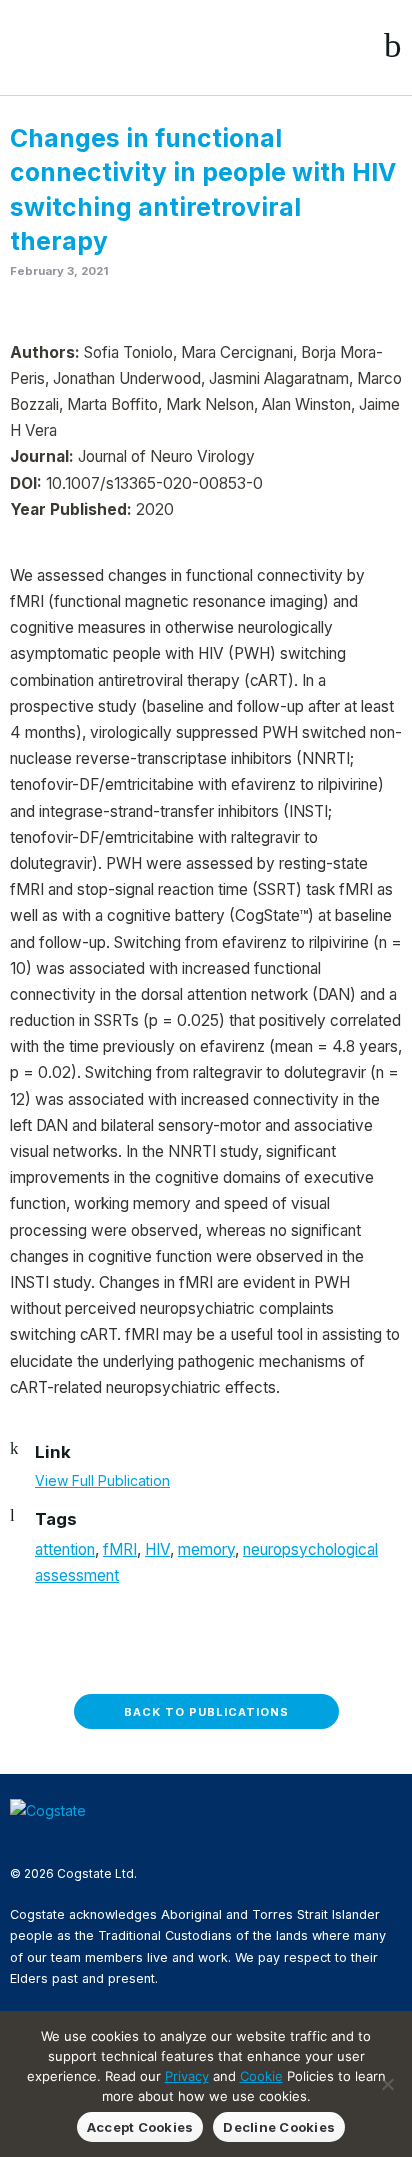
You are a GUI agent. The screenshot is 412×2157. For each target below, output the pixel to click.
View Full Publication (102, 1480)
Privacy (187, 2076)
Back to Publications (206, 1712)
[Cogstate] (116, 46)
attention (65, 1549)
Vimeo (117, 1839)
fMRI (120, 1549)
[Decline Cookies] (387, 2084)
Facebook (21, 1839)
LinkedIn (85, 1839)
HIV (157, 1549)
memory (206, 1549)
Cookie (261, 2076)
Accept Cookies (140, 2127)
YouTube (149, 1839)
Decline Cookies (279, 2127)
